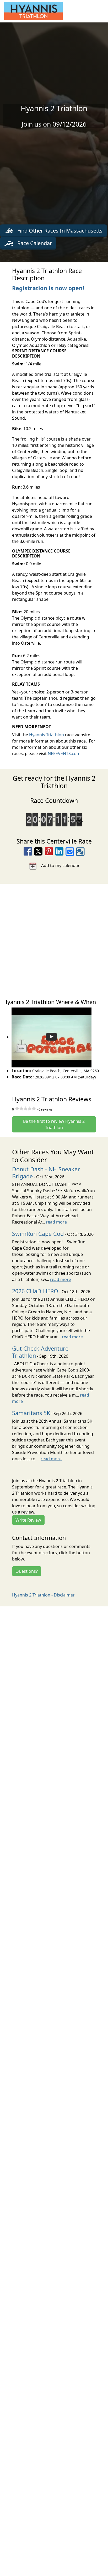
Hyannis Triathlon (47, 735)
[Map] (54, 939)
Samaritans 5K (31, 1413)
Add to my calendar (58, 865)
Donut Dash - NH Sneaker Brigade (46, 1173)
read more (56, 1222)
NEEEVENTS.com (64, 753)
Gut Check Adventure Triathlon (40, 1352)
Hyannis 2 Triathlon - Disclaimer (43, 1595)
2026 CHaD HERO (35, 1291)
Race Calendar (34, 243)
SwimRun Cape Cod (38, 1234)
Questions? (27, 1571)
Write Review (28, 1520)
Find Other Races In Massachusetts (59, 231)
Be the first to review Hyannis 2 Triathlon (54, 1124)
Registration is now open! (48, 288)
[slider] (25, 1108)
